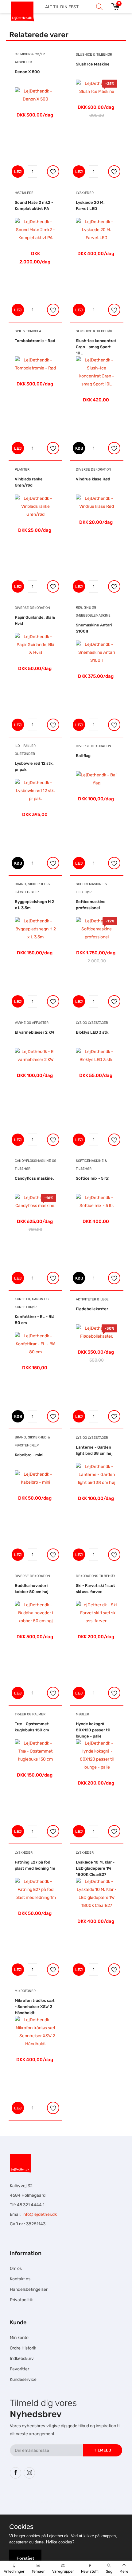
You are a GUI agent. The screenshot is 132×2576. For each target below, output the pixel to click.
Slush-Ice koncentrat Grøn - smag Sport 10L (96, 347)
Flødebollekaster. (92, 1309)
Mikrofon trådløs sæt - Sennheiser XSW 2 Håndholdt (35, 2007)
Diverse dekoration (93, 469)
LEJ (18, 172)
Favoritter (19, 2369)
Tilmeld (103, 2450)
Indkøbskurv (22, 2359)
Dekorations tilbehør (95, 1576)
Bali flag (83, 756)
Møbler (82, 1714)
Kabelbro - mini (29, 1455)
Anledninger (14, 2571)
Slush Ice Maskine (93, 64)
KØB (79, 448)
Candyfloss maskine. (34, 1178)
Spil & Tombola (28, 331)
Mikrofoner (25, 1991)
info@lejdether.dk (40, 2214)
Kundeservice (23, 2379)
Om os (16, 2268)
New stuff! (90, 2571)
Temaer (38, 2571)
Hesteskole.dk (73, 2502)
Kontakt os (20, 2279)
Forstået (25, 2558)
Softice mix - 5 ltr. (93, 1178)
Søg (109, 2571)
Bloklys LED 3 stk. (93, 1032)
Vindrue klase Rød (93, 479)
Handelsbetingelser (29, 2289)
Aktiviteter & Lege (92, 1299)
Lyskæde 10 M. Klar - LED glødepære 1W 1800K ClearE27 (95, 1868)
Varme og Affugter (32, 1023)
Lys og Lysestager (92, 1023)
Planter (22, 469)
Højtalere (24, 193)
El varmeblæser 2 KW (35, 1032)
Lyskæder (85, 193)
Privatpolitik (21, 2300)
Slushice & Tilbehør (94, 55)
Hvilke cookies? (60, 2542)
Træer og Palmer (30, 1714)
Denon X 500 (27, 72)
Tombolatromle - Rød (35, 341)
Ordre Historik (23, 2348)
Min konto (19, 2338)
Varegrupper (63, 2571)
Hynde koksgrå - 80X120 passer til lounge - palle (93, 1730)
